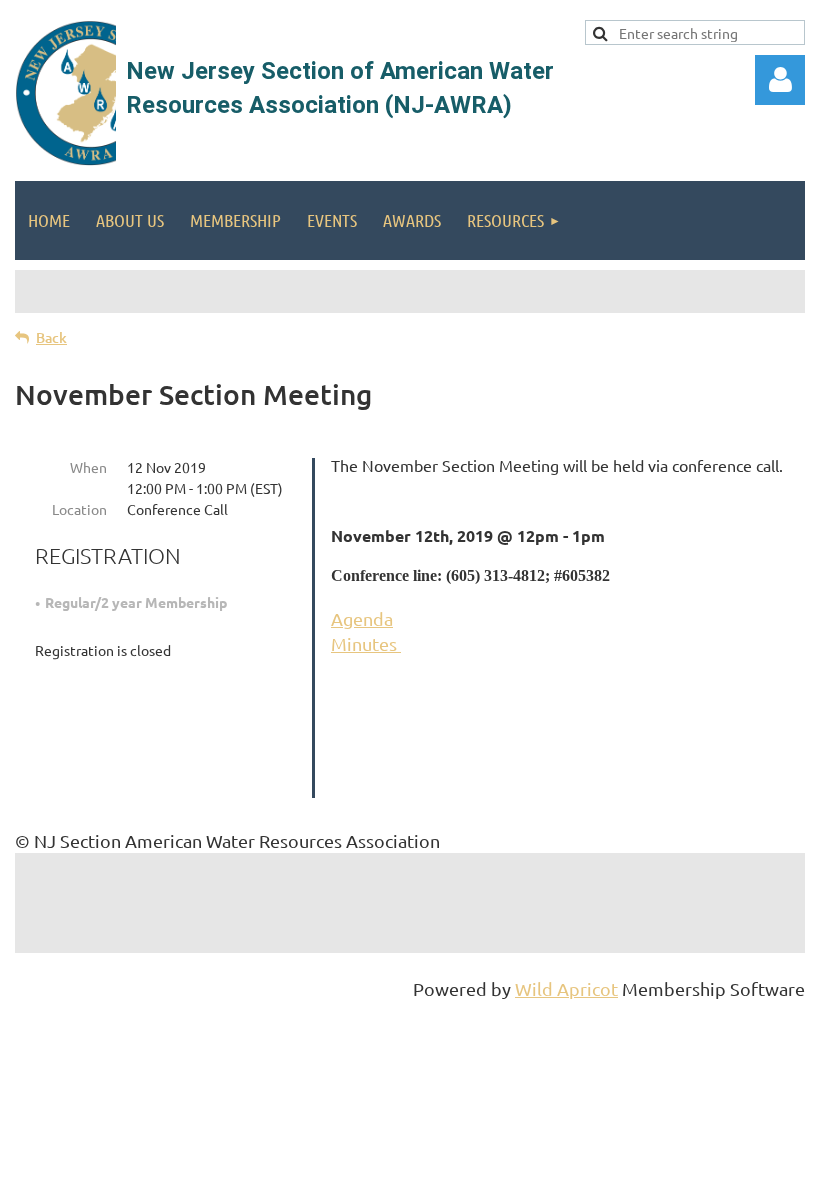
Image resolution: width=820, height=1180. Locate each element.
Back (51, 337)
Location (79, 509)
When (88, 467)
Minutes (366, 643)
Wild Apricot (566, 988)
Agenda (362, 618)
